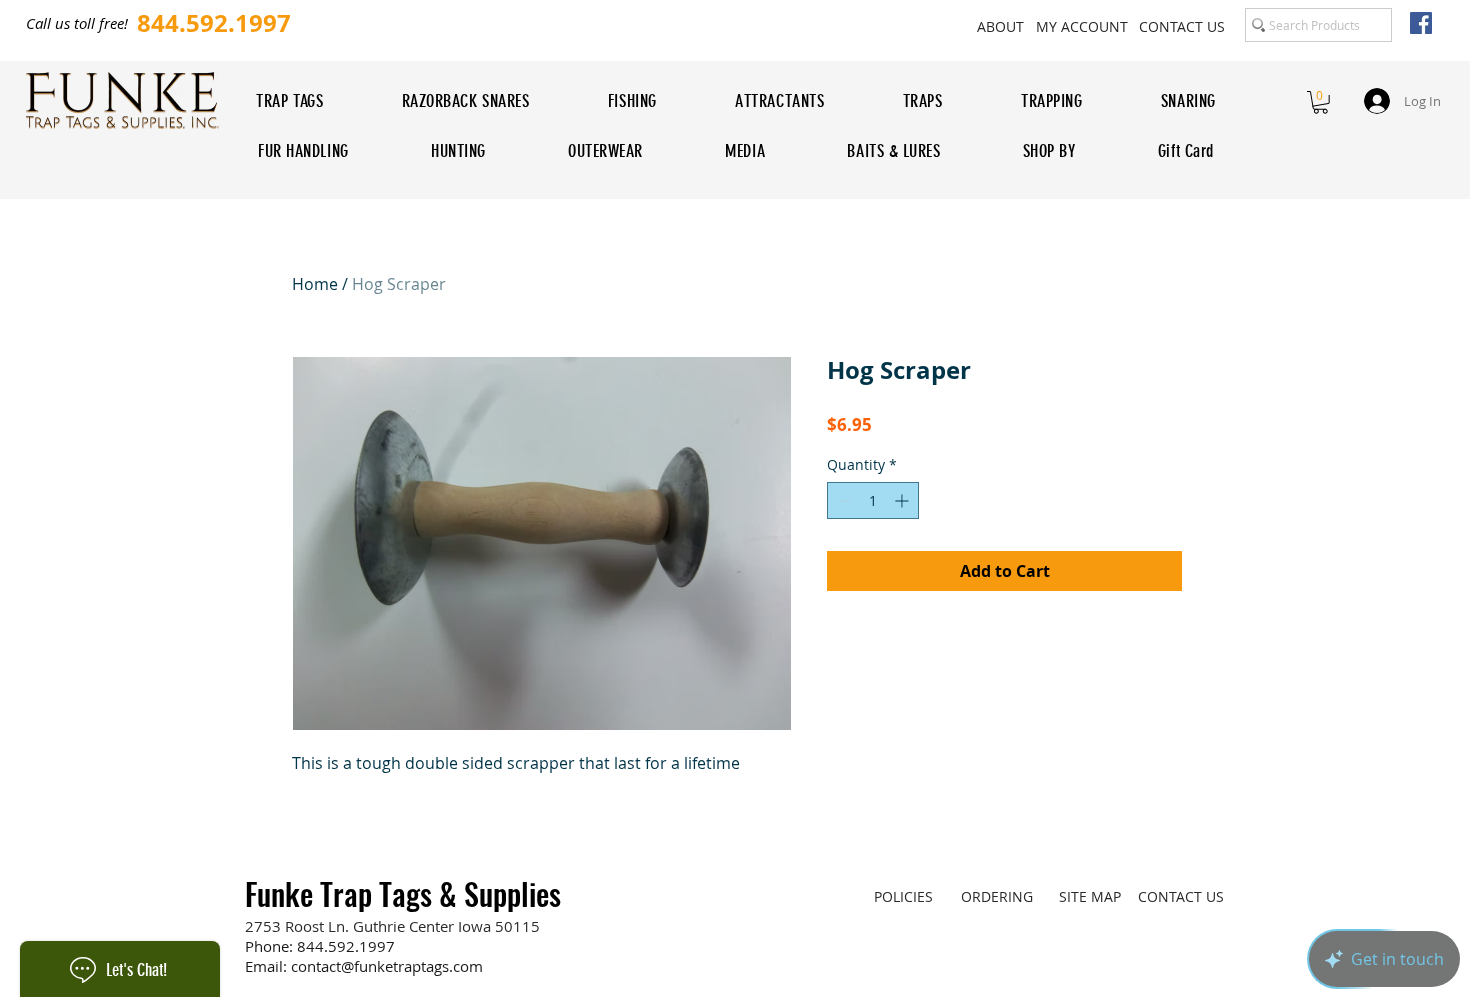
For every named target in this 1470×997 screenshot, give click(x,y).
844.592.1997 (346, 946)
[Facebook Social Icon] (1421, 23)
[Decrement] (842, 500)
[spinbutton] (873, 500)
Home (315, 284)
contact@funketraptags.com (387, 966)
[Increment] (903, 500)
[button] (1320, 102)
